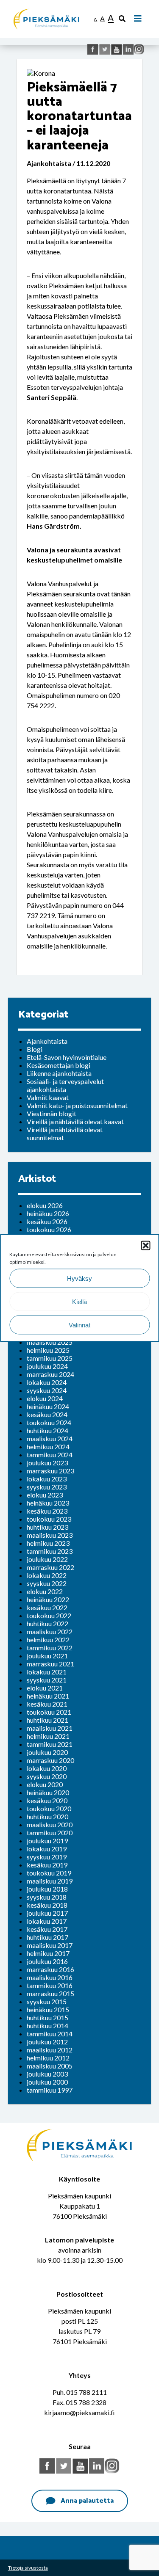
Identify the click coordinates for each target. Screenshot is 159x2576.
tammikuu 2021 (50, 1744)
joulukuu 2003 (47, 2074)
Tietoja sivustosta (28, 2568)
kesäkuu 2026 (47, 1221)
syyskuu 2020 (47, 1776)
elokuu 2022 (45, 1591)
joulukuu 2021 (47, 1656)
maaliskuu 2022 (50, 1631)
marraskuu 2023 (50, 1471)
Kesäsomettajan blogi (59, 1065)
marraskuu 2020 (50, 1760)
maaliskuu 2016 (50, 1977)
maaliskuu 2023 (50, 1535)
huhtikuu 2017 (47, 1937)
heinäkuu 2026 (48, 1213)
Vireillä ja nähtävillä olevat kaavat (75, 1121)
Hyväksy (79, 1278)
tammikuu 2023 (50, 1551)
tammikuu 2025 (50, 1358)
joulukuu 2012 (47, 2042)
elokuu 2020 (45, 1784)
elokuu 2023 (45, 1495)
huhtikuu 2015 (47, 2017)
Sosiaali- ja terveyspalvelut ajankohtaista (65, 1085)
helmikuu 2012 (48, 2058)
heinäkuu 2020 (48, 1792)
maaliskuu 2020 (50, 1824)
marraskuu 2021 (50, 1664)
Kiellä (79, 1301)
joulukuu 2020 (47, 1752)
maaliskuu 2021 (50, 1728)
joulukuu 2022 (47, 1559)
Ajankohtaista (47, 1041)
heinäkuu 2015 (48, 2009)
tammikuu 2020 (50, 1833)
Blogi (35, 1049)
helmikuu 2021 (48, 1736)
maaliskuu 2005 (50, 2066)
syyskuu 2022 (47, 1583)
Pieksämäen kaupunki (45, 4)
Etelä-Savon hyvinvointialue (67, 1057)
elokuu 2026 (45, 1205)
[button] (145, 1246)
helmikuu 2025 (48, 1350)
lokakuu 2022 (47, 1575)
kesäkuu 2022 (47, 1607)
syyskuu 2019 (47, 1857)
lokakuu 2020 (47, 1768)
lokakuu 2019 (47, 1849)
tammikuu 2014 (50, 2034)
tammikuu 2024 (50, 1455)
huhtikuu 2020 (47, 1816)
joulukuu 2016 (47, 1961)
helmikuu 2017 (48, 1953)
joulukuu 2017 (47, 1913)
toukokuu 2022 (49, 1615)
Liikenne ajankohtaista (59, 1073)
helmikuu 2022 (48, 1640)
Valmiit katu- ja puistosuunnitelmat (77, 1105)
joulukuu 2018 (47, 1889)
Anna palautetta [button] (87, 2501)
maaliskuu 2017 (50, 1945)
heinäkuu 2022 (48, 1599)
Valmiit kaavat (48, 1097)
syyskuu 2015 (47, 2001)
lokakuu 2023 (47, 1479)
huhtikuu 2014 (47, 2026)
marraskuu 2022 (50, 1567)
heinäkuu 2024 (48, 1406)
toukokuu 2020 (49, 1808)
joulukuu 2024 (47, 1366)
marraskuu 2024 (50, 1374)
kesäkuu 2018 (47, 1905)
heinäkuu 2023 (48, 1503)
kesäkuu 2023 (47, 1511)
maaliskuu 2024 (50, 1438)
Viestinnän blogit (52, 1113)
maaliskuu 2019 (50, 1881)
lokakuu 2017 (47, 1921)
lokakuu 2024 (47, 1382)
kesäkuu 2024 (47, 1414)
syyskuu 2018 (47, 1897)
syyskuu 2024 (47, 1390)
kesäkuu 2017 (47, 1929)
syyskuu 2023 (47, 1487)
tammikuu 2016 (50, 1985)
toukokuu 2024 (49, 1422)
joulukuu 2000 (47, 2082)
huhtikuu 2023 (47, 1527)
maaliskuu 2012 (50, 2050)
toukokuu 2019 (49, 1873)
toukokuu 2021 (49, 1712)
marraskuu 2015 (50, 1993)
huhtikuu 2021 (47, 1720)
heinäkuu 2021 (48, 1696)
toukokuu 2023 (49, 1519)
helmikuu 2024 (48, 1447)
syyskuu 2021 (47, 1680)
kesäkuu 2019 (47, 1865)
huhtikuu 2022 (47, 1623)
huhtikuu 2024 (47, 1430)
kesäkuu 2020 (47, 1800)
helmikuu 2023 (48, 1543)
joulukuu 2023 (47, 1463)
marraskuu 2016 (50, 1969)
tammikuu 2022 (50, 1648)
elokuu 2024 (45, 1398)
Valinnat (79, 1325)
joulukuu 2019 (47, 1841)
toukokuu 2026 (49, 1229)
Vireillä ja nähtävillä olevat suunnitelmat (65, 1134)
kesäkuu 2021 (47, 1704)
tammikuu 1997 (50, 2090)
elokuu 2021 (45, 1688)
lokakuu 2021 (47, 1672)
